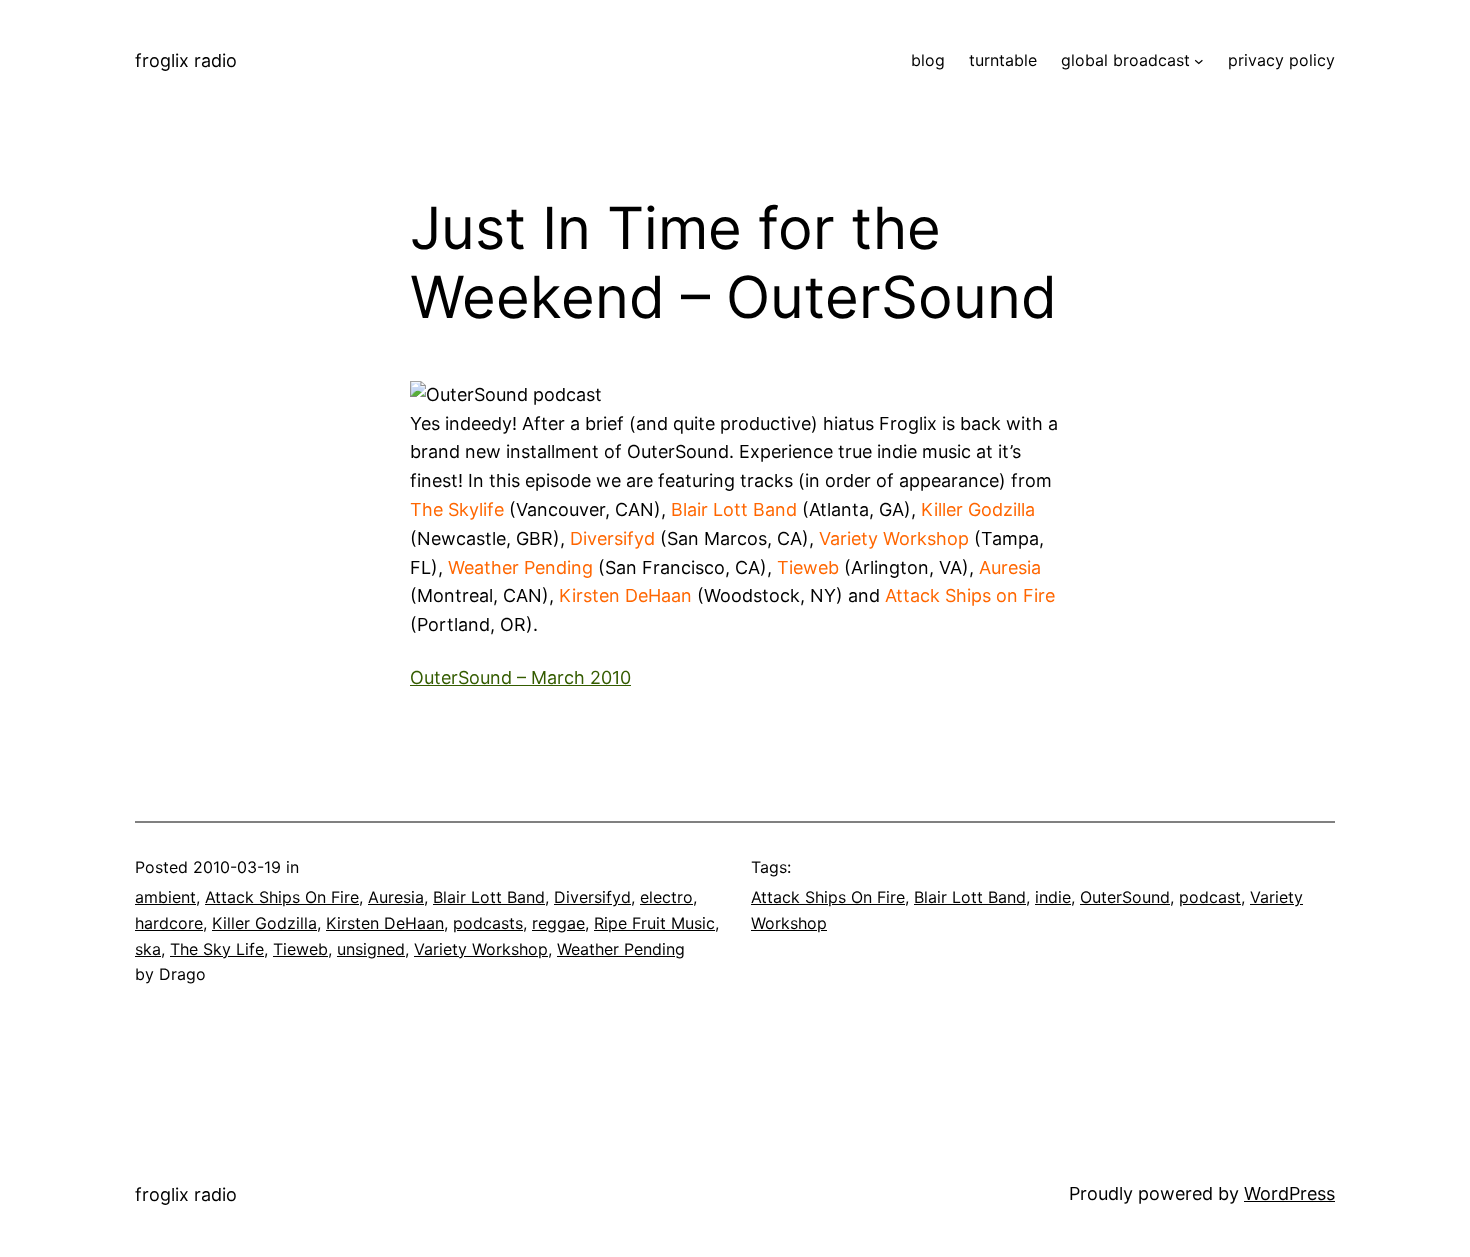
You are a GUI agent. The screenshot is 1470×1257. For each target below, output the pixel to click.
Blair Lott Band (489, 897)
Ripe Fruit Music (654, 923)
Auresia (396, 897)
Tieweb (300, 949)
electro (666, 897)
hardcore (169, 923)
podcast (1210, 897)
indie (1053, 897)
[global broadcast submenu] (1199, 61)
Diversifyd (592, 897)
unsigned (371, 949)
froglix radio (186, 60)
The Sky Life (217, 949)
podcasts (488, 923)
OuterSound (1125, 897)
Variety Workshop (481, 949)
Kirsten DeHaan (385, 923)
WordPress (1289, 1193)
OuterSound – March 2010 (520, 677)
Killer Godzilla (264, 923)
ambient (165, 897)
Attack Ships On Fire (282, 897)
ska (148, 949)
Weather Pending (621, 949)
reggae (558, 923)
